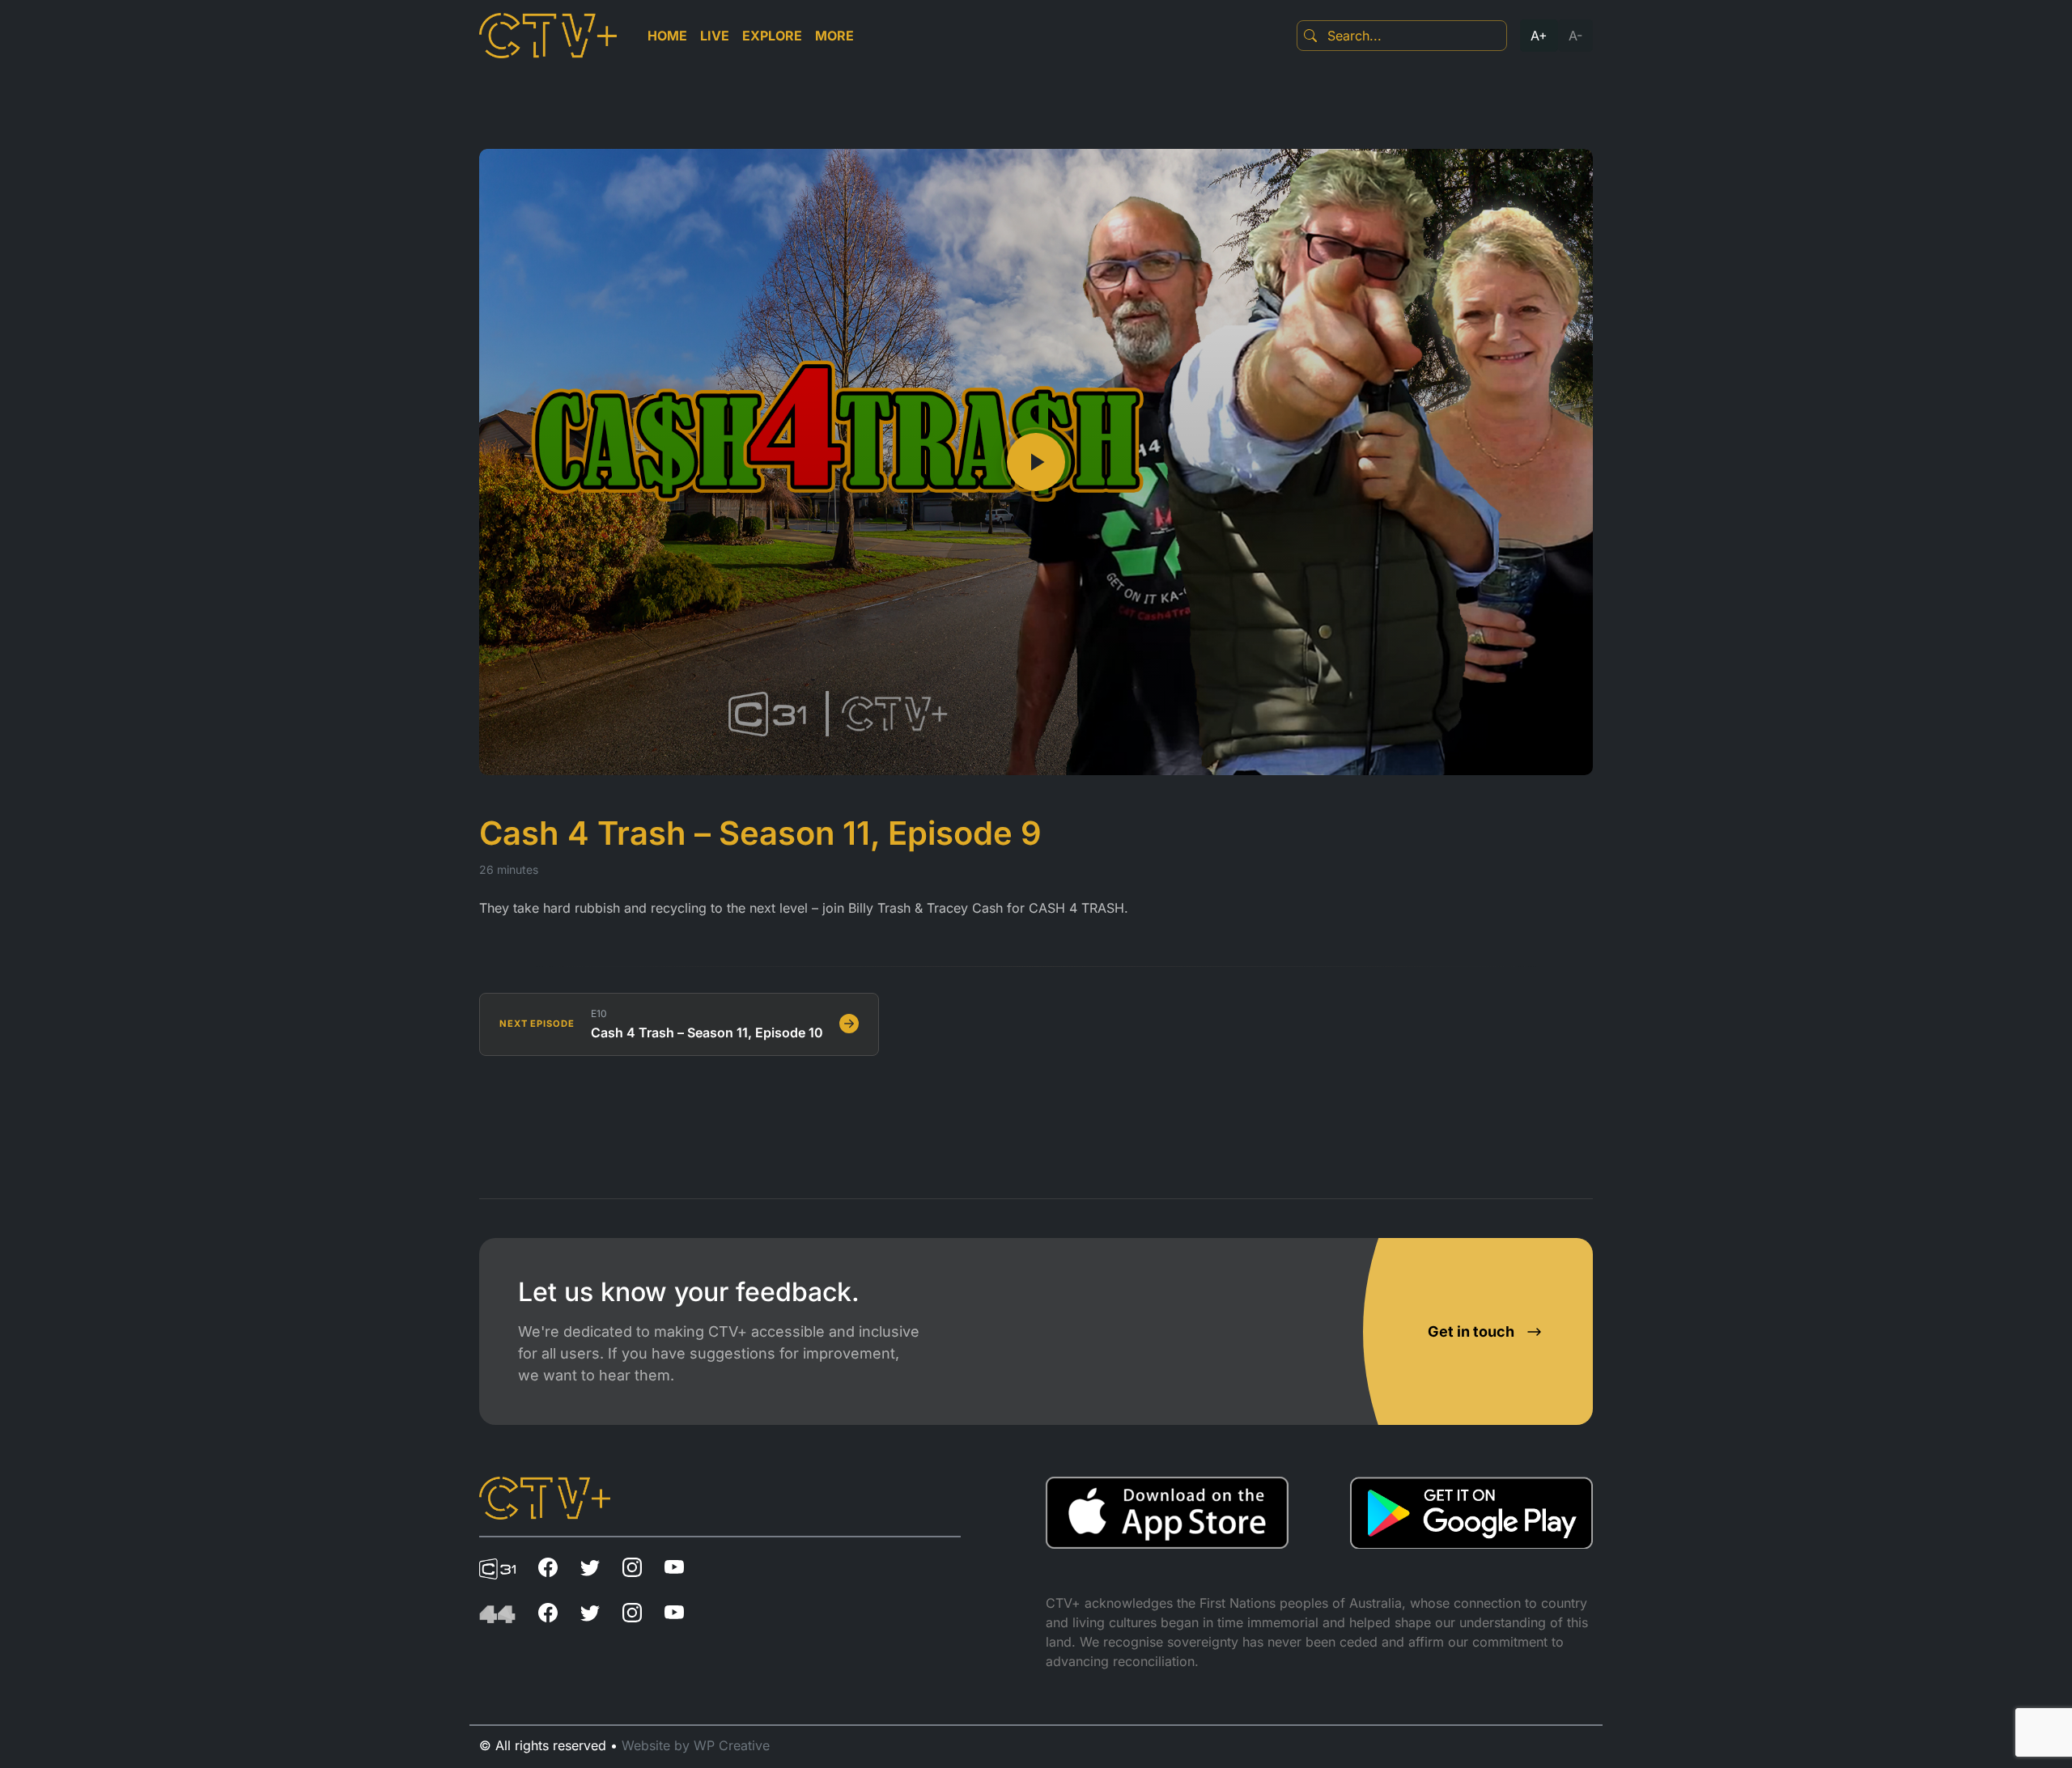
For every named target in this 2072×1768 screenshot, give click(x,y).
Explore (772, 36)
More (834, 36)
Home (667, 36)
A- (1575, 36)
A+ (1539, 36)
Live (715, 36)
